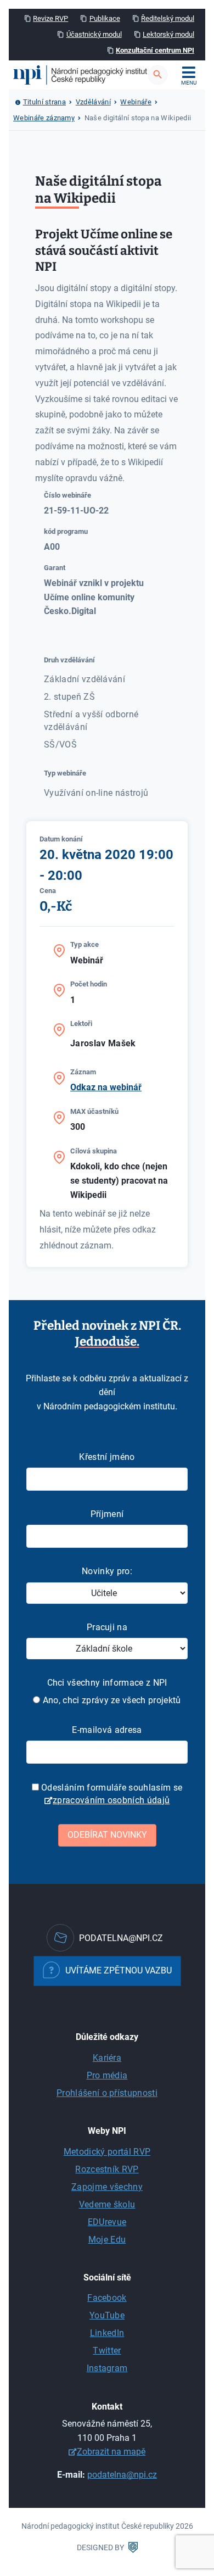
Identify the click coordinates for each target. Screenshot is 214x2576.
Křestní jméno (107, 1457)
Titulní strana (44, 102)
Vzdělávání (93, 102)
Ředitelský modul (168, 18)
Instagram (107, 2368)
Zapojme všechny (107, 2187)
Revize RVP (50, 18)
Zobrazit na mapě (111, 2452)
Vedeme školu (107, 2204)
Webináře (136, 102)
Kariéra (107, 2058)
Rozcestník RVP (107, 2169)
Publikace (105, 18)
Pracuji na (107, 1627)
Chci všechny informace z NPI (107, 1683)
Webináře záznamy (44, 118)
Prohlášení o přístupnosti (107, 2093)
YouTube (107, 2315)
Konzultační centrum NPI (155, 50)
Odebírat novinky (107, 1835)
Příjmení (107, 1514)
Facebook (107, 2298)
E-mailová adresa (107, 1730)
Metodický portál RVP (107, 2152)
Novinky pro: (107, 1571)
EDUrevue (107, 2222)
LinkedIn (107, 2333)
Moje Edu (107, 2240)
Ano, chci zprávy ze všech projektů (110, 1700)
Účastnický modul (94, 34)
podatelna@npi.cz (122, 2475)
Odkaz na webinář (106, 1087)
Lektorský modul (168, 34)
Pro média (107, 2075)
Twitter (107, 2351)
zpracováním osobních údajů (111, 1800)
